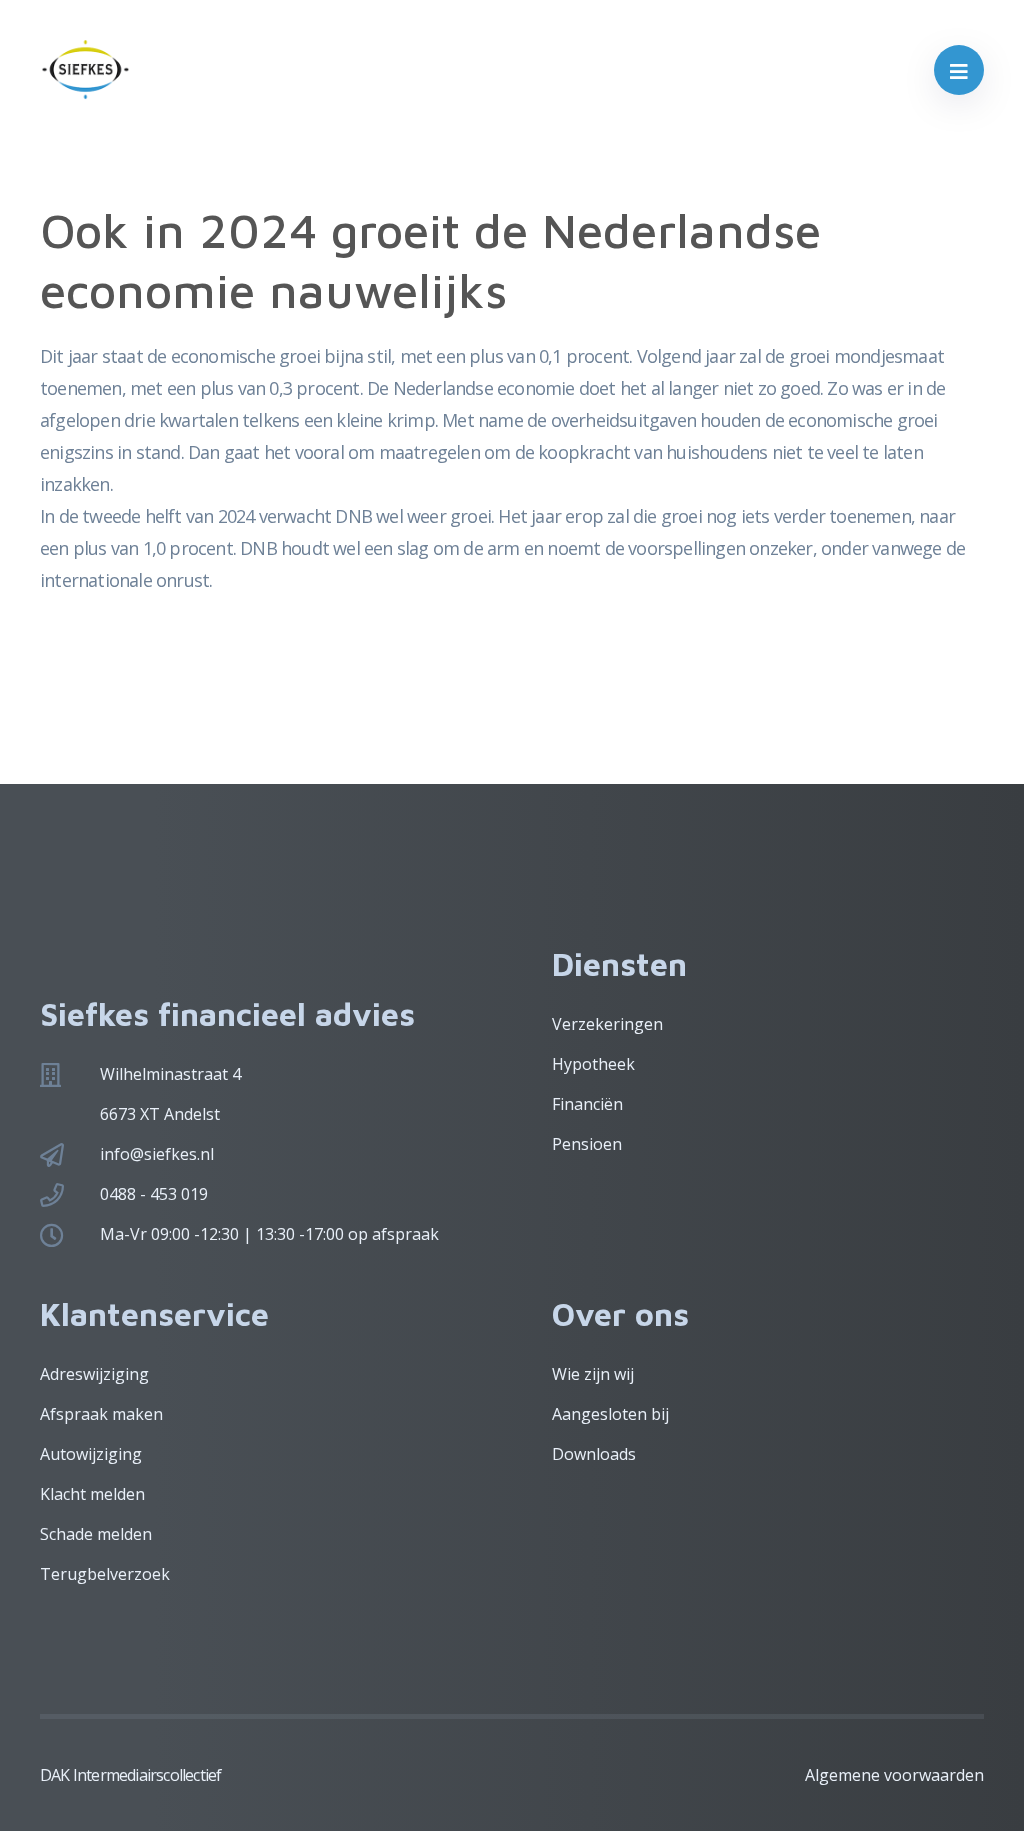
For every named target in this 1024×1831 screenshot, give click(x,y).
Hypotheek (593, 1064)
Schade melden (96, 1534)
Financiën (587, 1104)
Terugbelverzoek (105, 1574)
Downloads (594, 1454)
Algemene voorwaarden (894, 1775)
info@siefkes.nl (157, 1154)
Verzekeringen (607, 1024)
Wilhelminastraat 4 (170, 1074)
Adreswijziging (94, 1374)
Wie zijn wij (593, 1374)
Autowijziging (91, 1454)
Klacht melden (92, 1494)
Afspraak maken (101, 1414)
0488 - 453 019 (154, 1194)
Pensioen (587, 1144)
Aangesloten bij (610, 1414)
